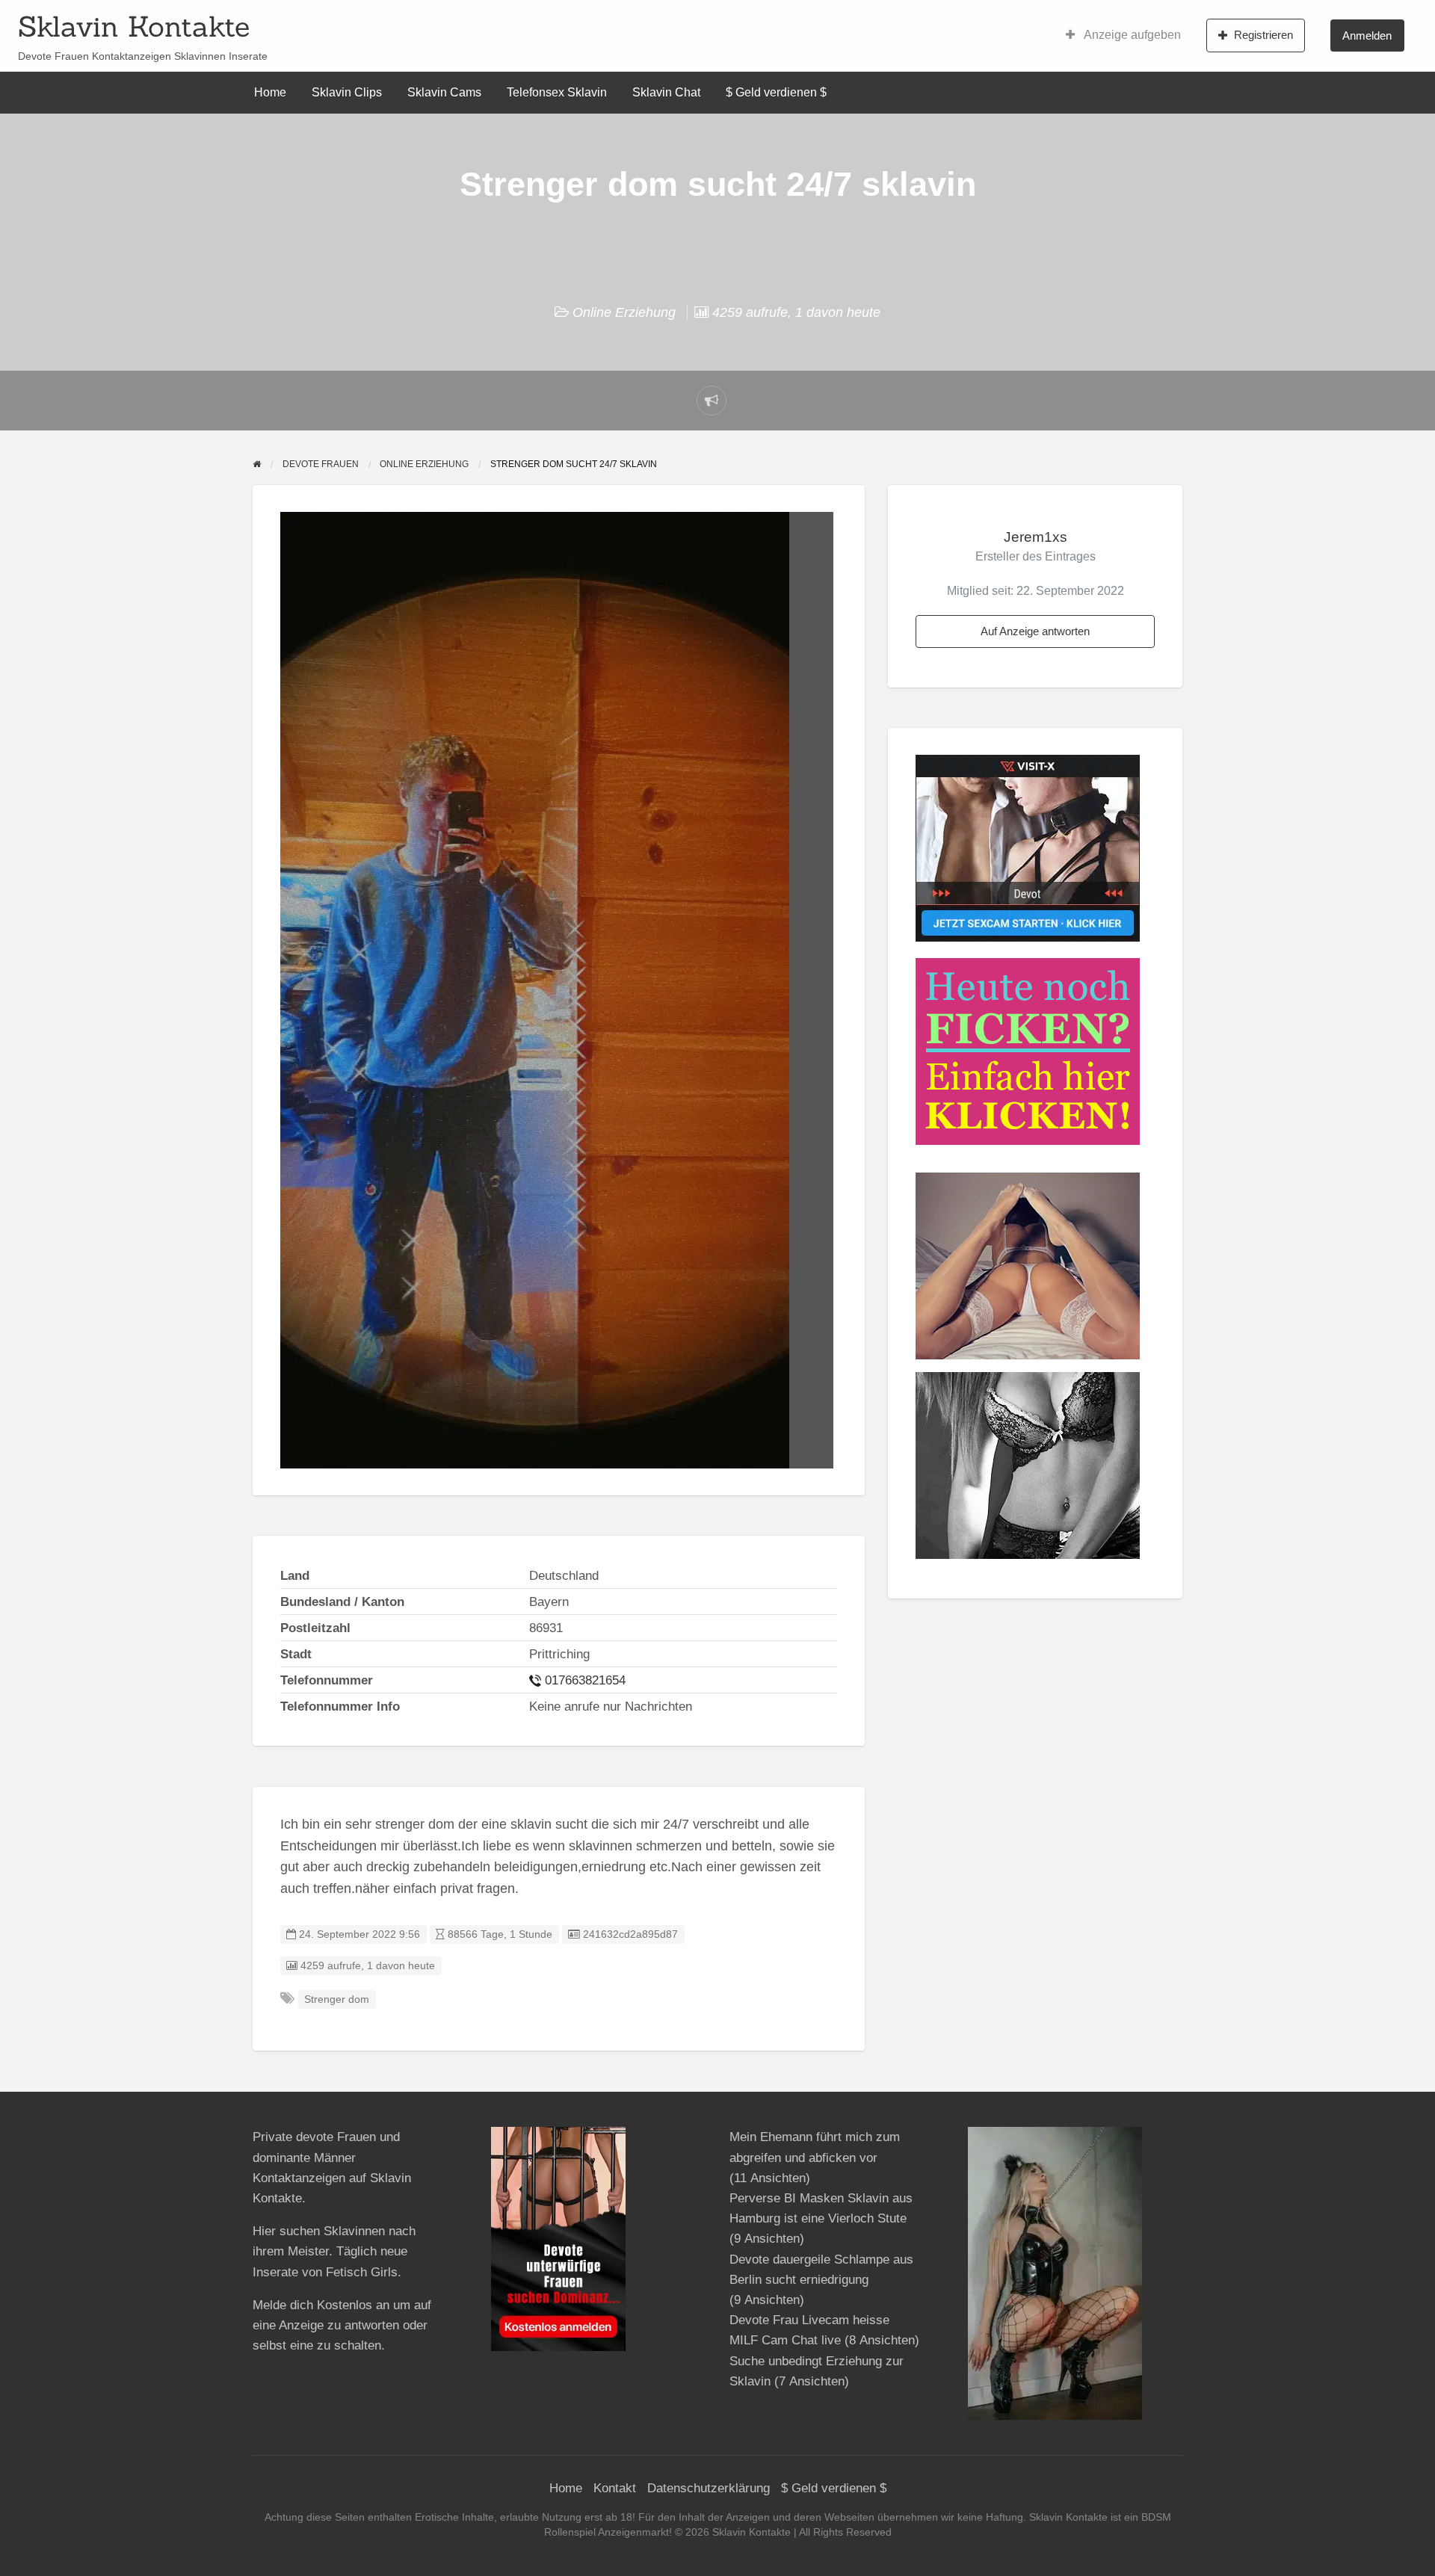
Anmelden (1367, 35)
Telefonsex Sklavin (557, 92)
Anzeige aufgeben (1131, 35)
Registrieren (1263, 35)
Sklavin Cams (444, 92)
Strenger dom (337, 1999)
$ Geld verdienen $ (776, 92)
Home (270, 92)
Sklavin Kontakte (134, 26)
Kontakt (615, 2488)
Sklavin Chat (666, 92)
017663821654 (585, 1680)
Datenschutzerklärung (709, 2488)
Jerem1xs (1036, 537)
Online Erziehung (624, 312)
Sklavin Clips (347, 92)
